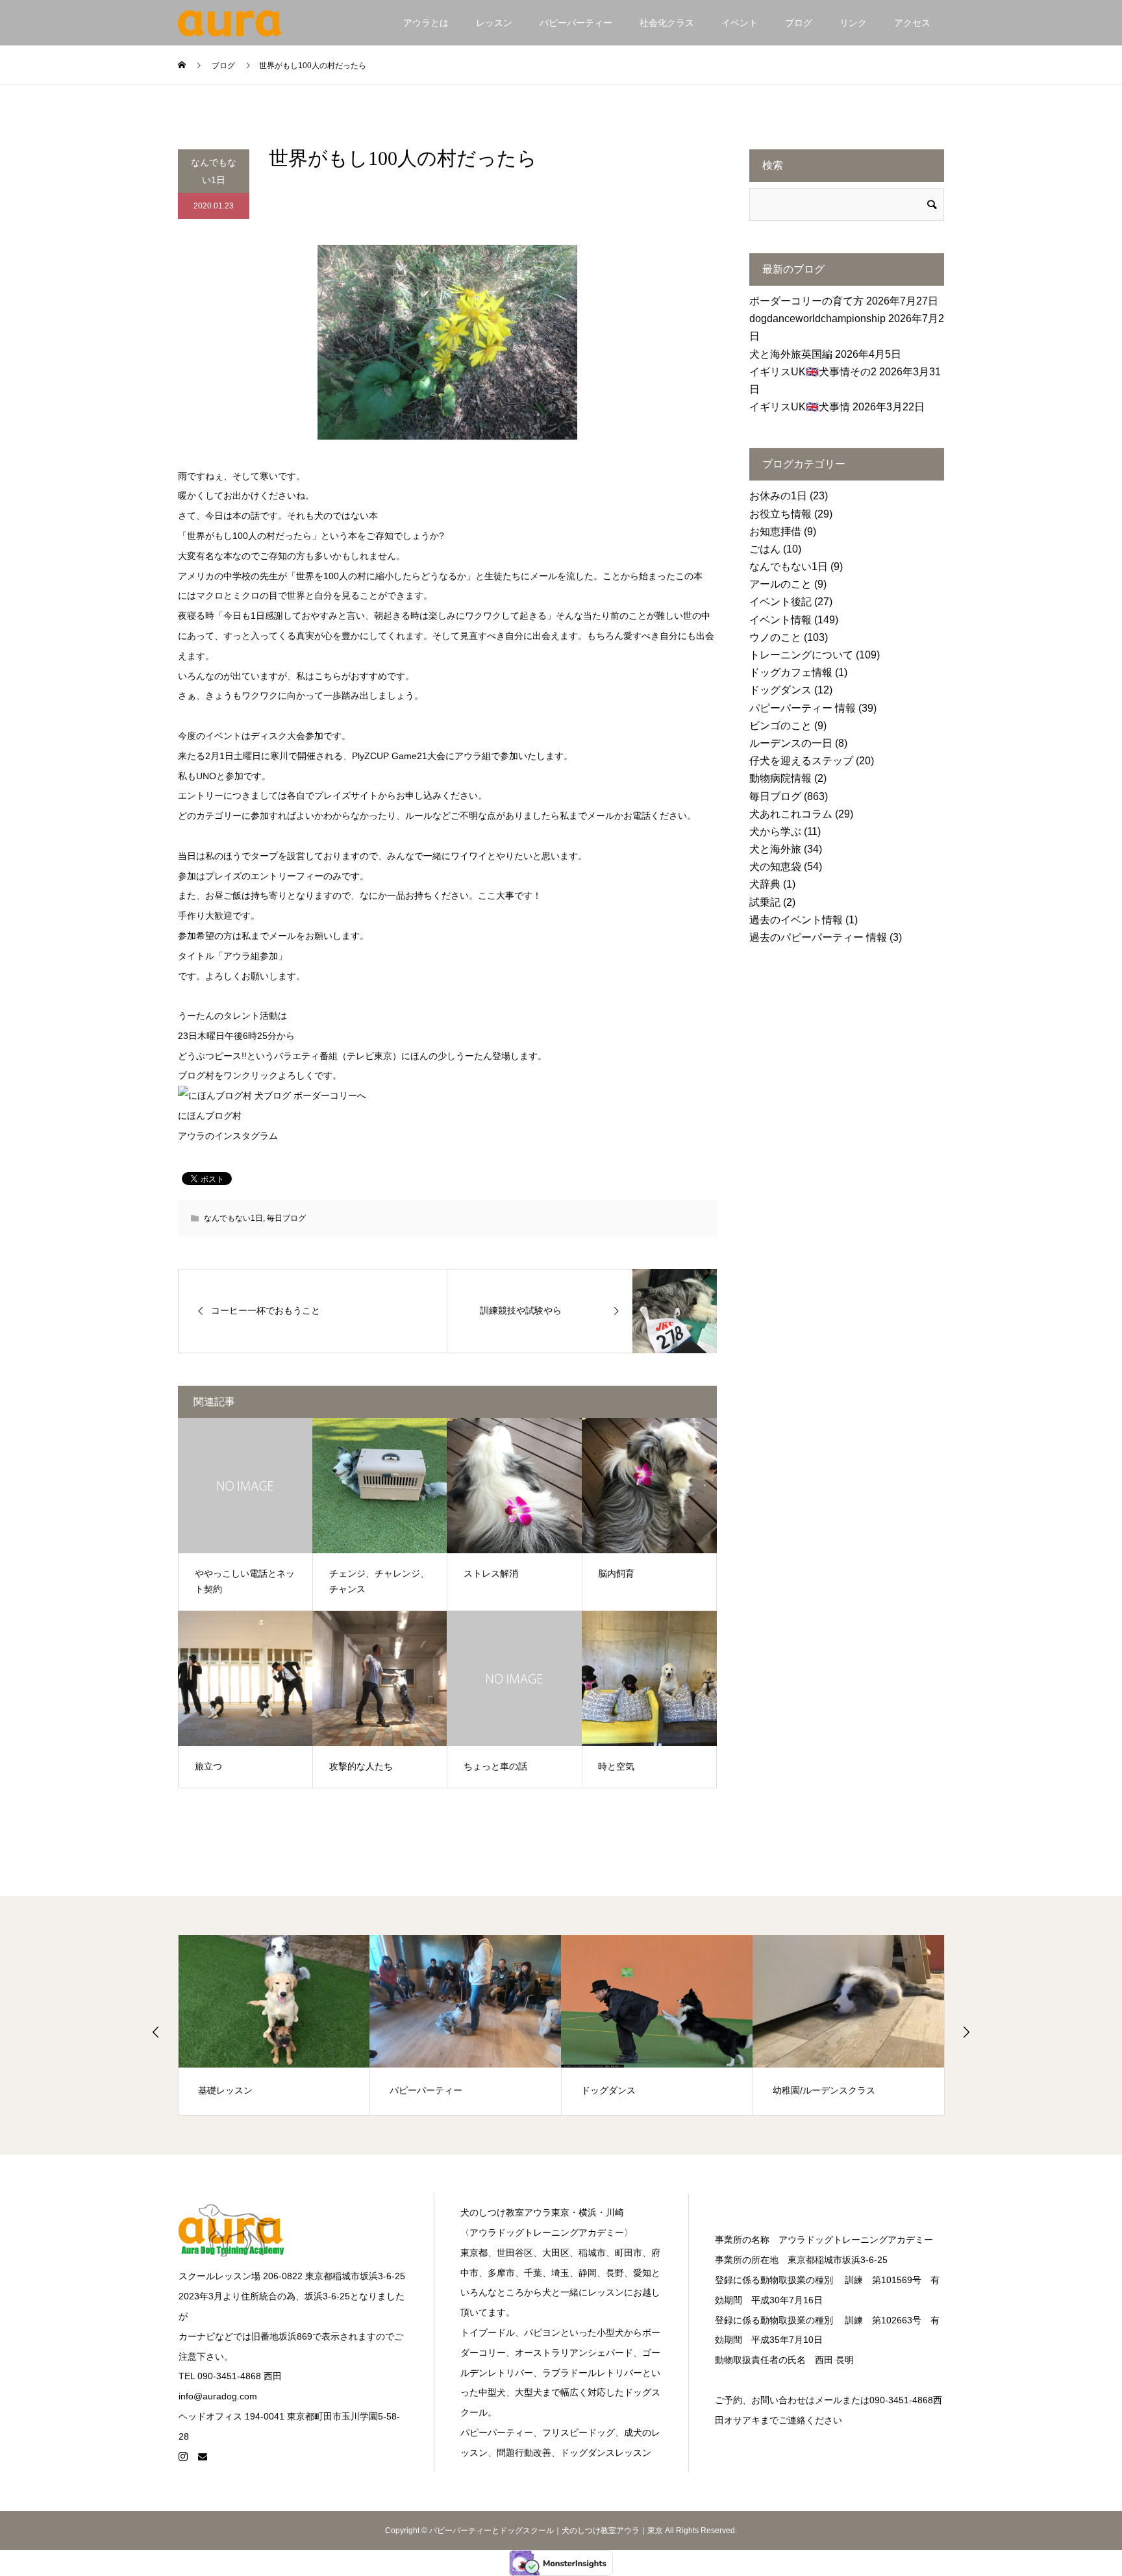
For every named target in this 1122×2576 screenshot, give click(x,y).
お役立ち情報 (780, 514)
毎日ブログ (286, 1218)
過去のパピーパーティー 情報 (818, 937)
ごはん (765, 549)
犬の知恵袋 (775, 867)
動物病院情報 (780, 778)
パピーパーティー (576, 23)
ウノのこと (775, 637)
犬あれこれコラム (791, 814)
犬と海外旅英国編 (791, 354)
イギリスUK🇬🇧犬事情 (800, 407)
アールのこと (780, 584)
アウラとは (426, 23)
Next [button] (966, 2032)
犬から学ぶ (775, 832)
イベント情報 (780, 620)
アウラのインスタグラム (228, 1136)
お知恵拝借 (775, 531)
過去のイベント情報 (796, 920)
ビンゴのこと (780, 726)
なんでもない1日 (214, 171)
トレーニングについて (801, 655)
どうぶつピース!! (212, 1056)
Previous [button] (156, 2032)
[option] (274, 2025)
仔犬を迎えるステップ (801, 761)
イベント (740, 23)
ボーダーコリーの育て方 (806, 301)
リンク (853, 23)
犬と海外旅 (775, 849)
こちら (328, 676)
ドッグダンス (780, 690)
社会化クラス (667, 23)
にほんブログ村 (210, 1116)
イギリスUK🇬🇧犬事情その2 (813, 372)
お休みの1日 (778, 496)
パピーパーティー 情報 (803, 708)
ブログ (799, 23)
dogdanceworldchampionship (817, 319)
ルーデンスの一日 (791, 743)
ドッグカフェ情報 (791, 672)
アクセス (912, 23)
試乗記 (765, 902)
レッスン (494, 23)
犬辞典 (765, 884)
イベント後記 (780, 602)
